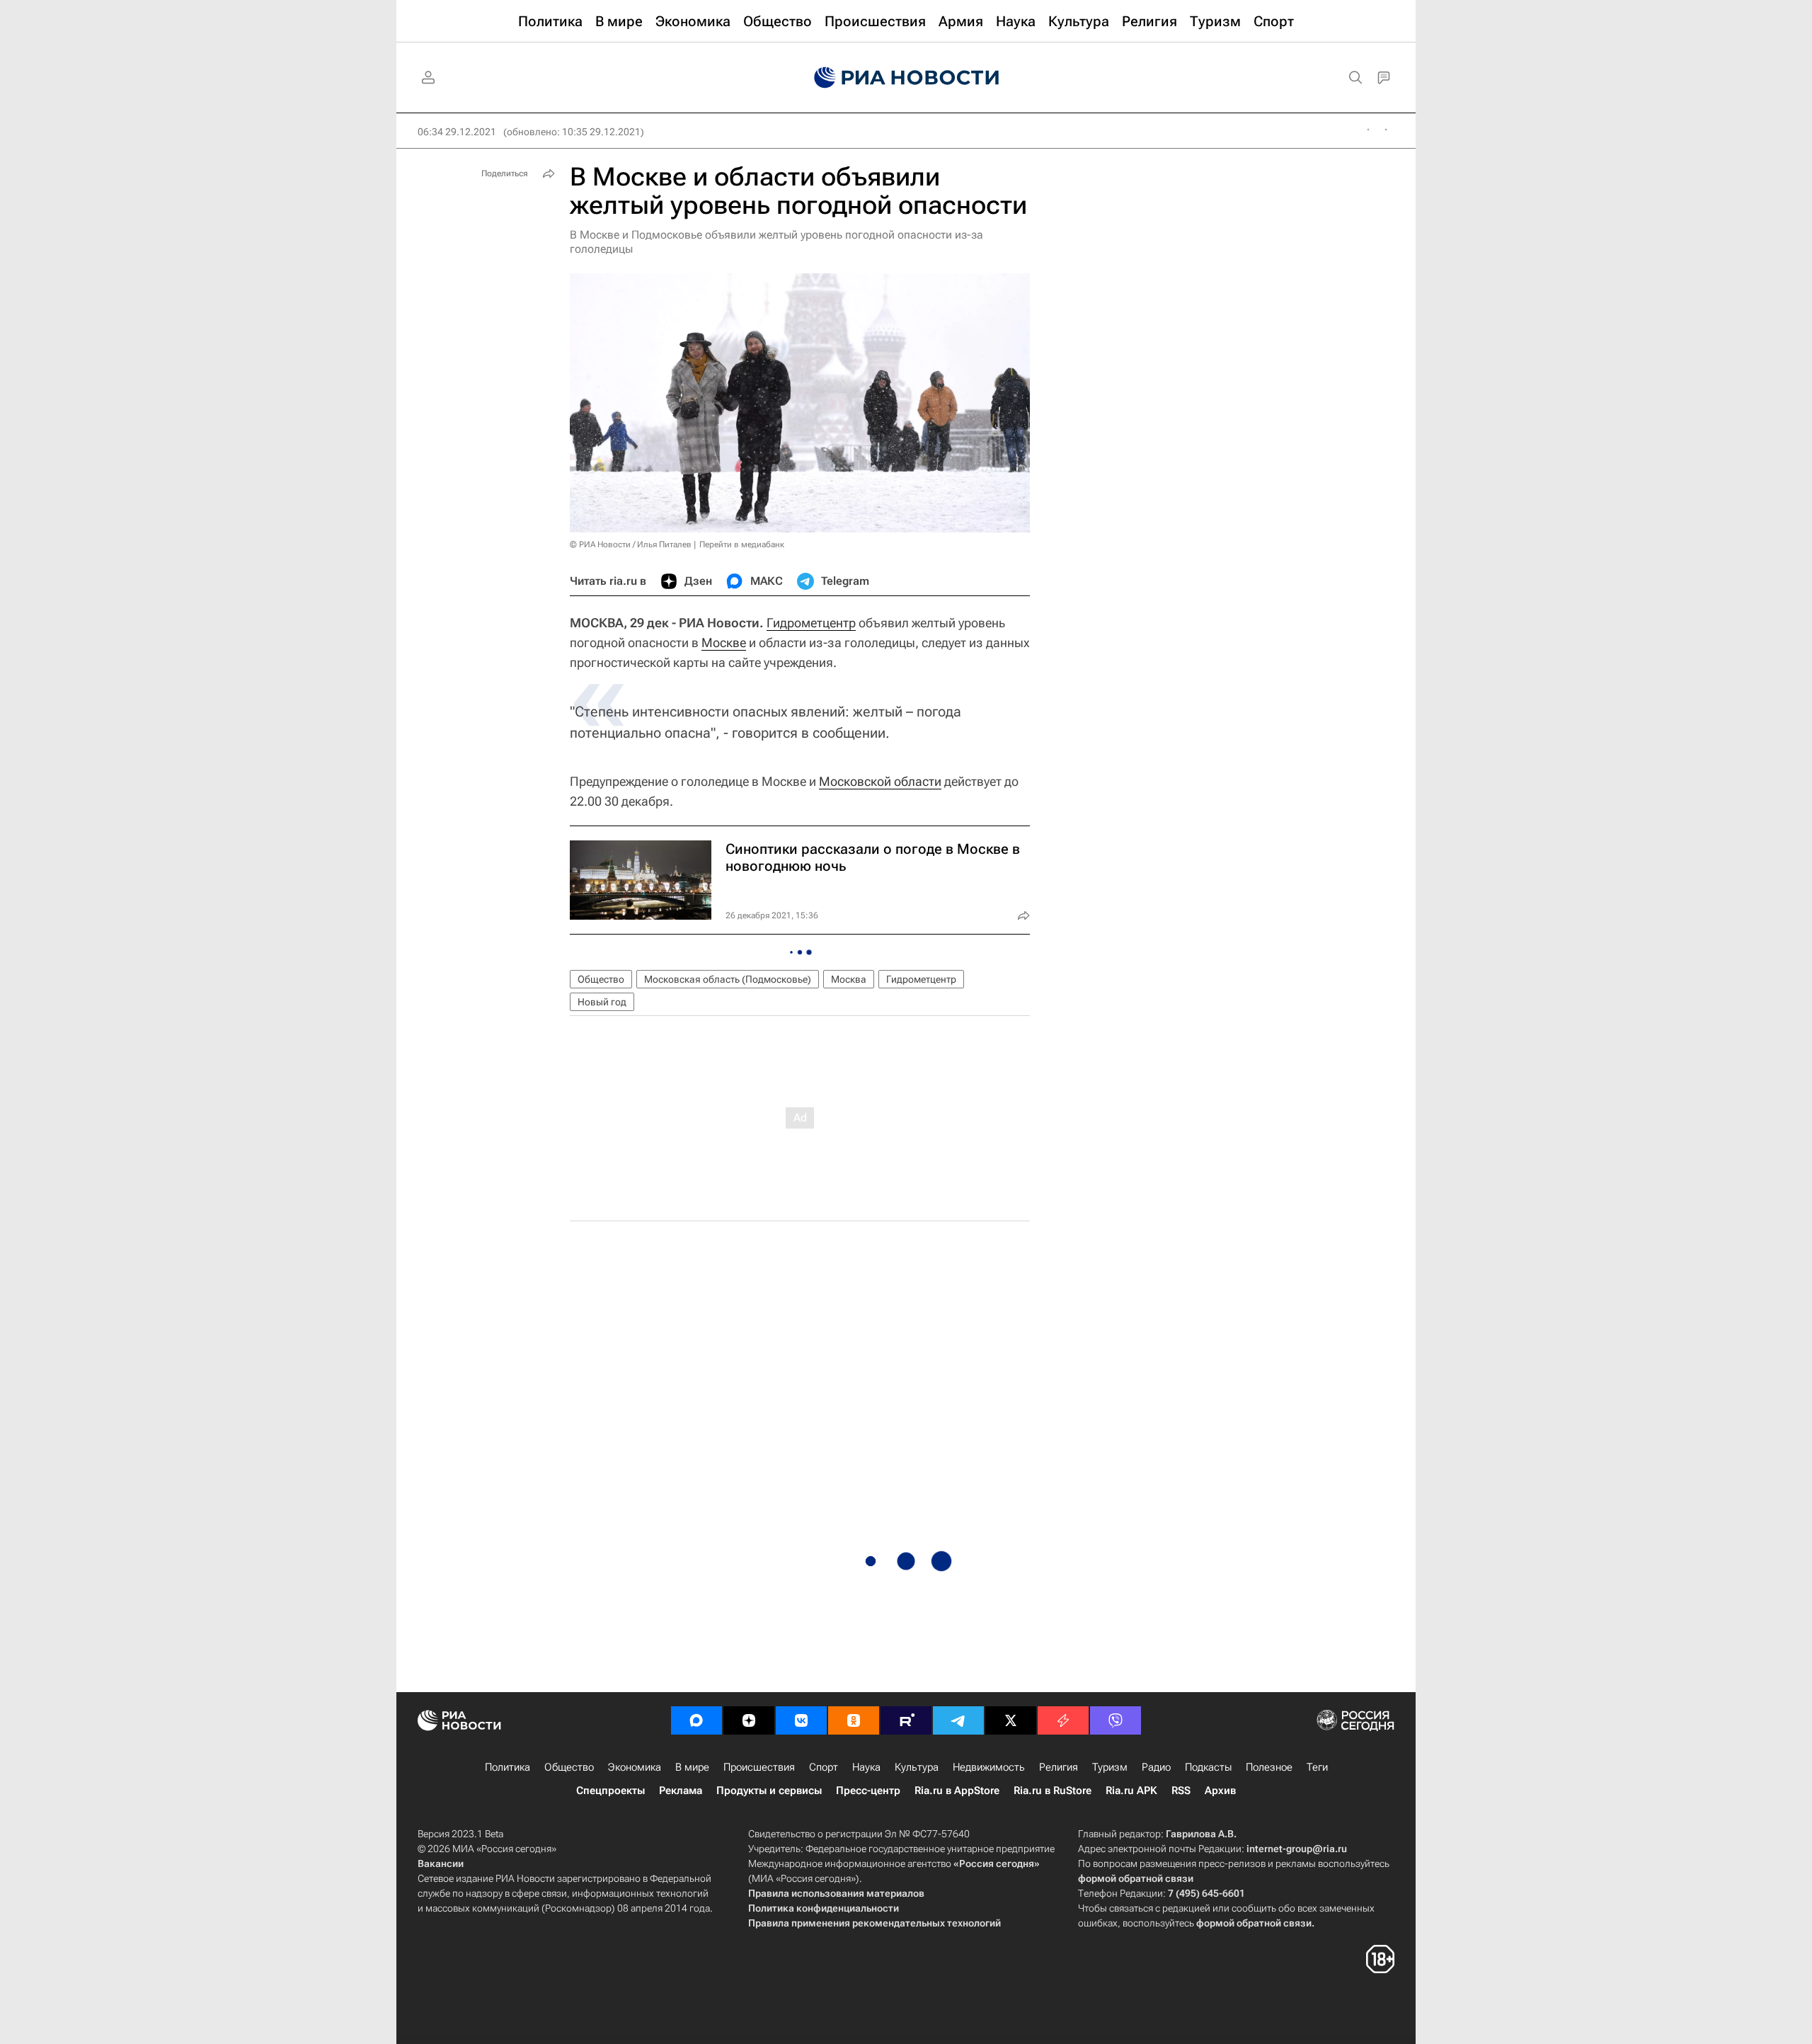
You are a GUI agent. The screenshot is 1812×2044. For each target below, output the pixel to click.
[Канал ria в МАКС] (696, 1720)
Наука (866, 1767)
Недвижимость (989, 1767)
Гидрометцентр (811, 623)
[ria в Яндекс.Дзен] (749, 1720)
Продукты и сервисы (769, 1791)
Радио (1156, 1767)
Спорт (824, 1767)
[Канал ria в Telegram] (958, 1720)
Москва (849, 979)
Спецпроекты (610, 1791)
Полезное (1269, 1767)
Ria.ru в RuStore (1053, 1791)
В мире (692, 1767)
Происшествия (759, 1767)
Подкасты (1208, 1767)
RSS (1181, 1791)
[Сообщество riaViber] (1116, 1720)
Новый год (602, 1002)
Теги (1317, 1767)
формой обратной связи (1136, 1878)
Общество (601, 979)
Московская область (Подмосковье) (728, 979)
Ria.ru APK (1131, 1791)
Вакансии (441, 1863)
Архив (1220, 1791)
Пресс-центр (868, 1791)
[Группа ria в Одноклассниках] (854, 1720)
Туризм (1110, 1767)
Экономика (635, 1767)
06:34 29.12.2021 (457, 132)
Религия (1059, 1767)
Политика (508, 1767)
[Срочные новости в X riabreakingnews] (1063, 1720)
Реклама (681, 1791)
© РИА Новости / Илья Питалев (631, 544)
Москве (724, 643)
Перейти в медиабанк (742, 544)
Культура (917, 1767)
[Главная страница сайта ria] (906, 78)
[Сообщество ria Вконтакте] (801, 1720)
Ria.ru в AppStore (957, 1791)
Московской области (880, 781)
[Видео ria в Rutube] (906, 1720)
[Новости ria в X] (1011, 1720)
